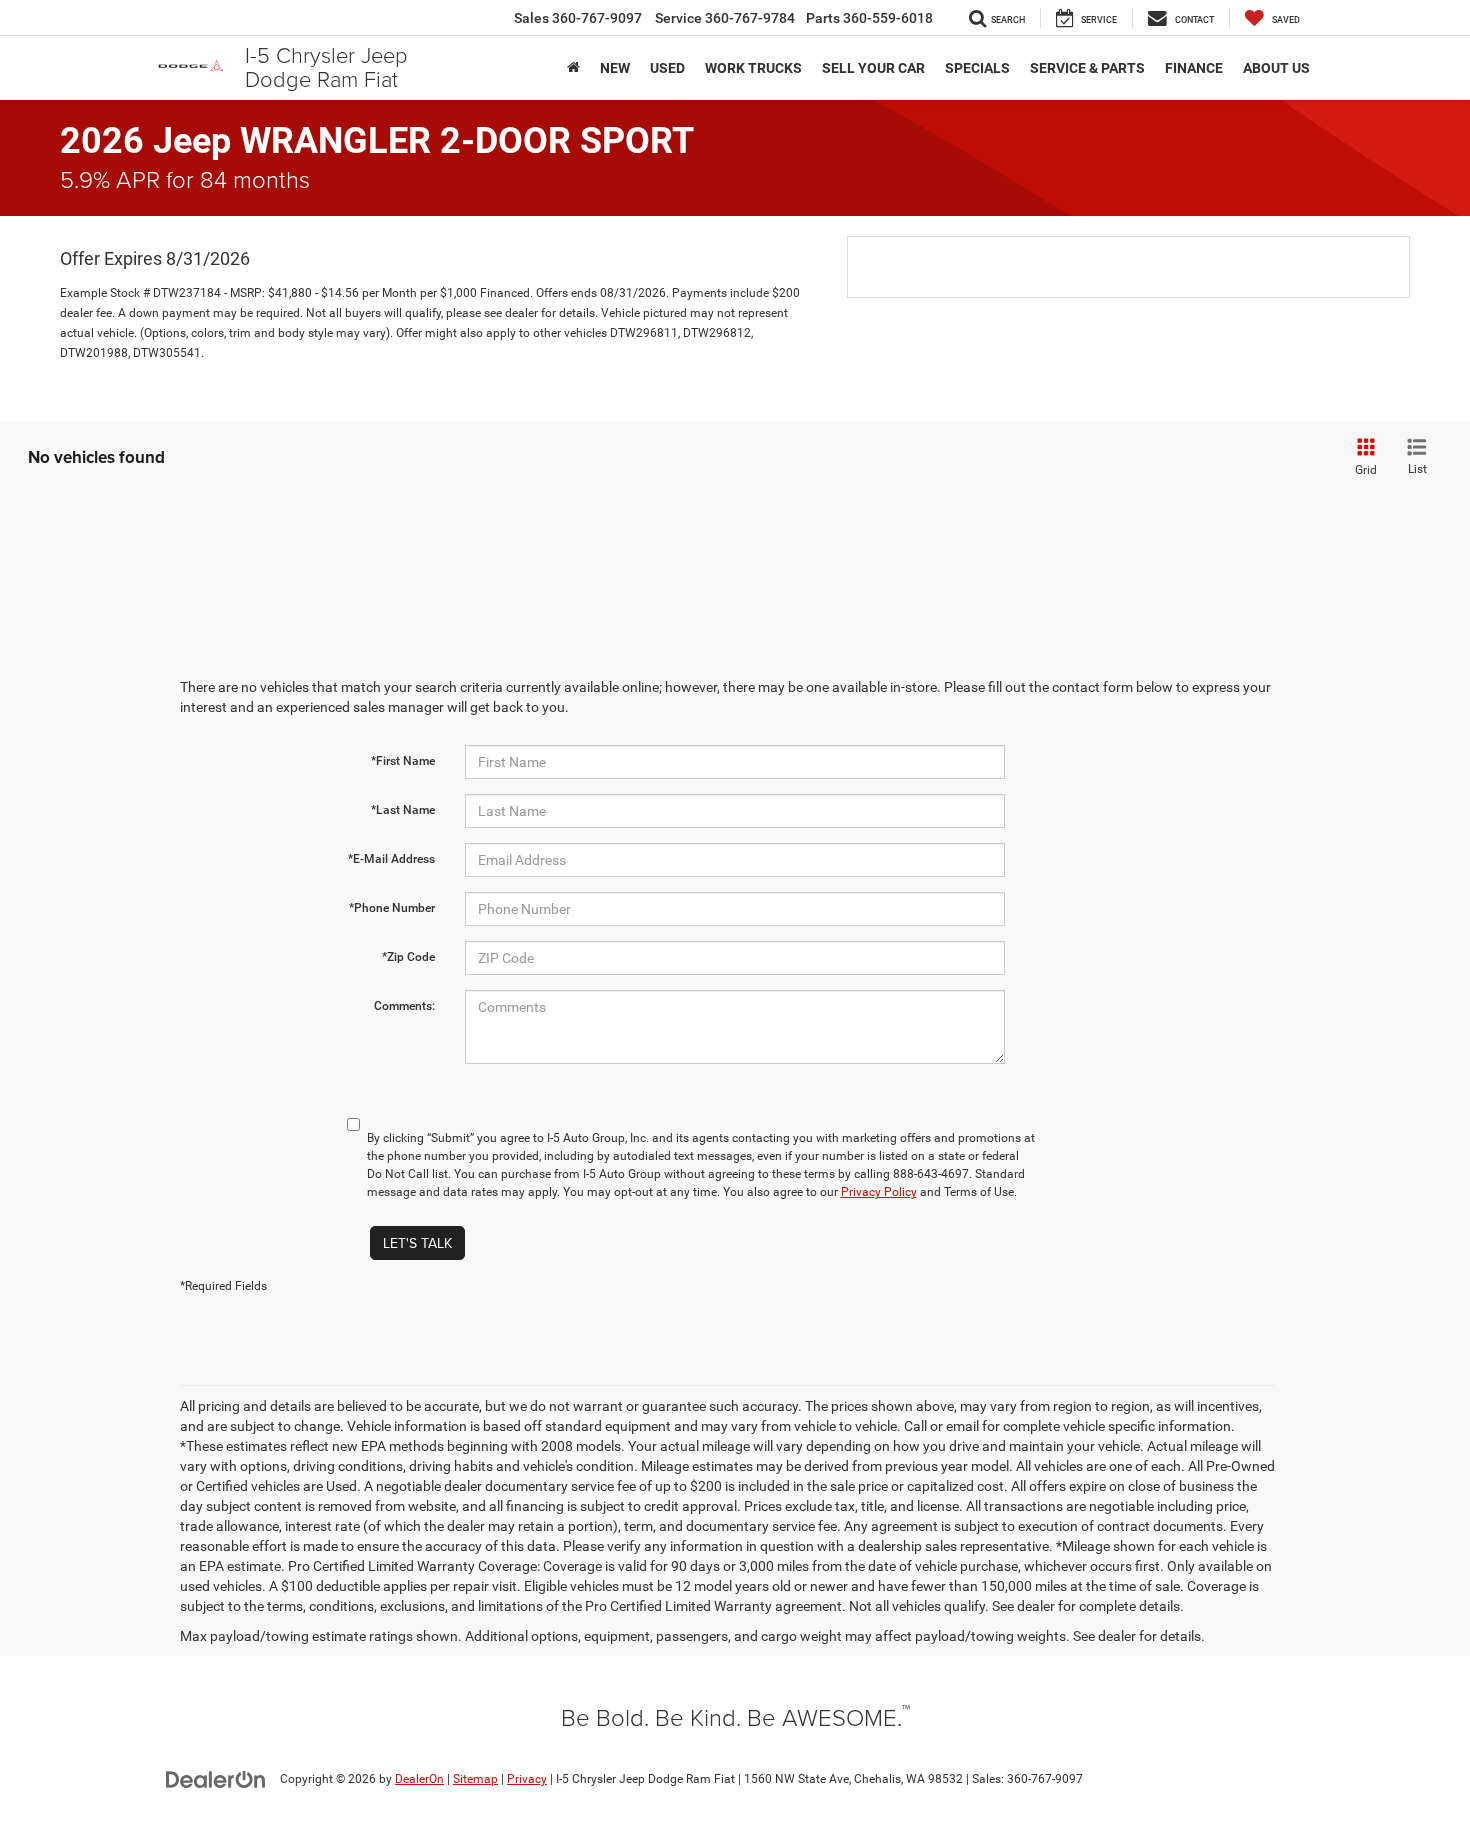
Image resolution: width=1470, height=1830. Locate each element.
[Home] (573, 68)
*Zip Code (408, 957)
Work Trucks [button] (753, 68)
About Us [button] (1276, 68)
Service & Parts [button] (1087, 68)
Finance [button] (1194, 68)
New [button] (615, 68)
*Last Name (403, 810)
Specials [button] (977, 68)
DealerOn (419, 1779)
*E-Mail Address (391, 859)
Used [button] (667, 68)
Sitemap (475, 1779)
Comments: (404, 1006)
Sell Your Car (873, 68)
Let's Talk (417, 1243)
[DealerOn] (216, 1778)
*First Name (403, 761)
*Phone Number (392, 908)
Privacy (527, 1779)
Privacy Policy (879, 1192)
